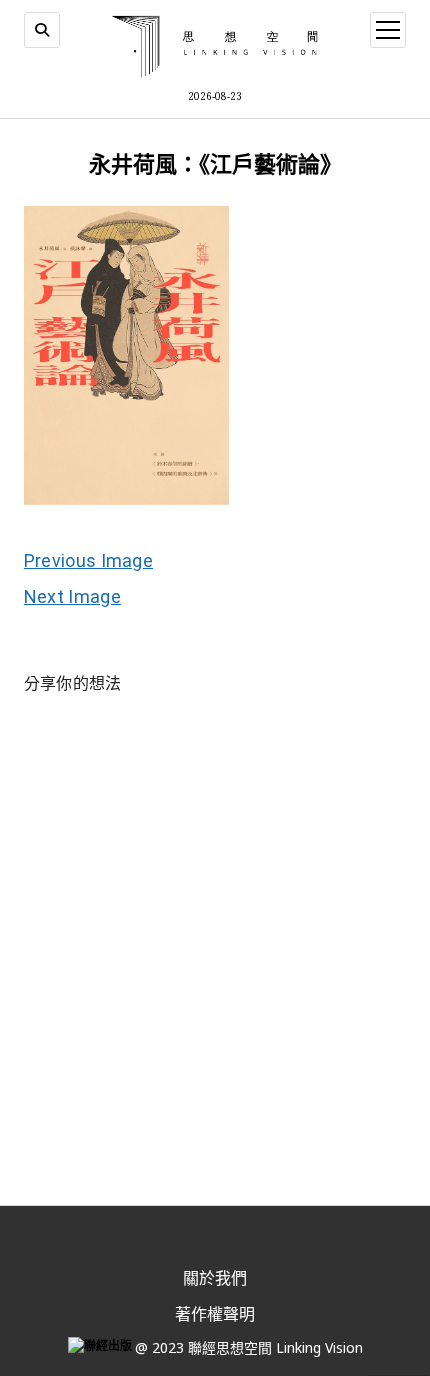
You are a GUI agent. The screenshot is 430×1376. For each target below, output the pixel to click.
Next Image (72, 596)
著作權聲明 (215, 1314)
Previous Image (88, 560)
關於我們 (215, 1278)
